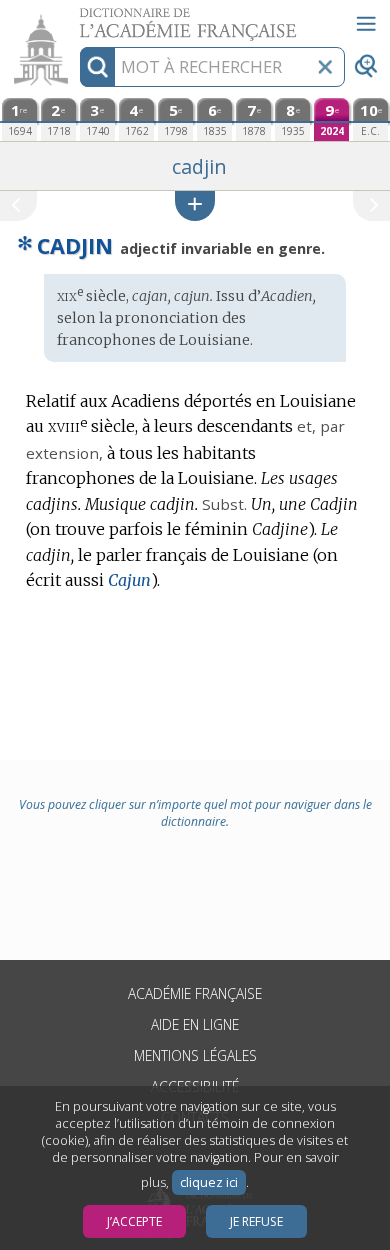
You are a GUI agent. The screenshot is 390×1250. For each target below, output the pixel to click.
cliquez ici (209, 1182)
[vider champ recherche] (325, 67)
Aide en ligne (195, 1024)
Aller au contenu (77, 17)
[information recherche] (97, 67)
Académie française (195, 993)
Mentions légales (195, 1055)
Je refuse (256, 1221)
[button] (195, 205)
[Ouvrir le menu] (366, 24)
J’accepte (134, 1221)
